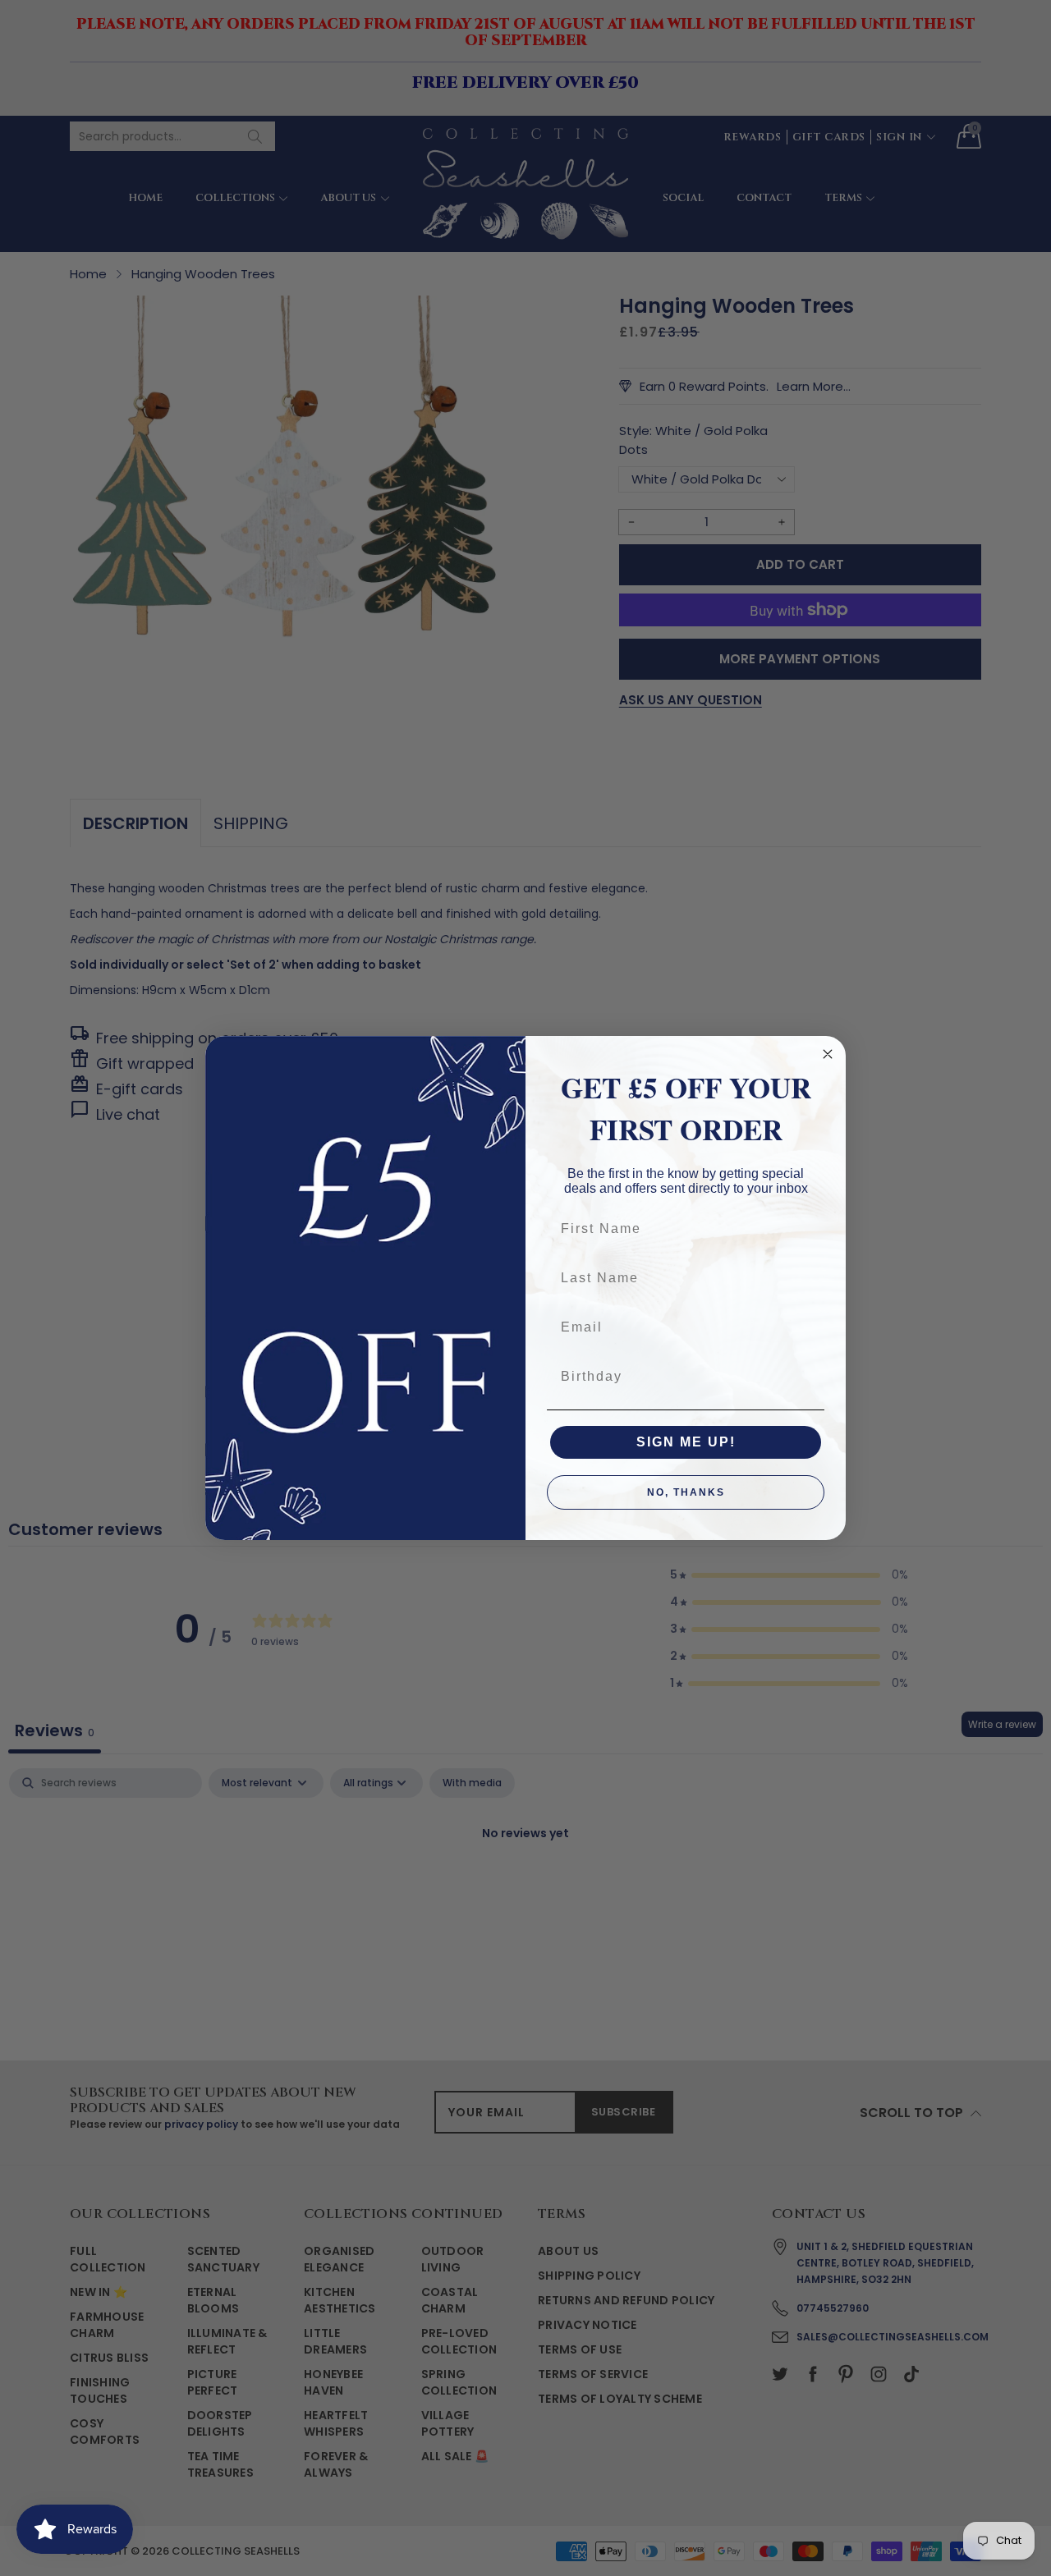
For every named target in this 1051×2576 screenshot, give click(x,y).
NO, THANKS (686, 1492)
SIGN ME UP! (686, 1442)
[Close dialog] (828, 1054)
